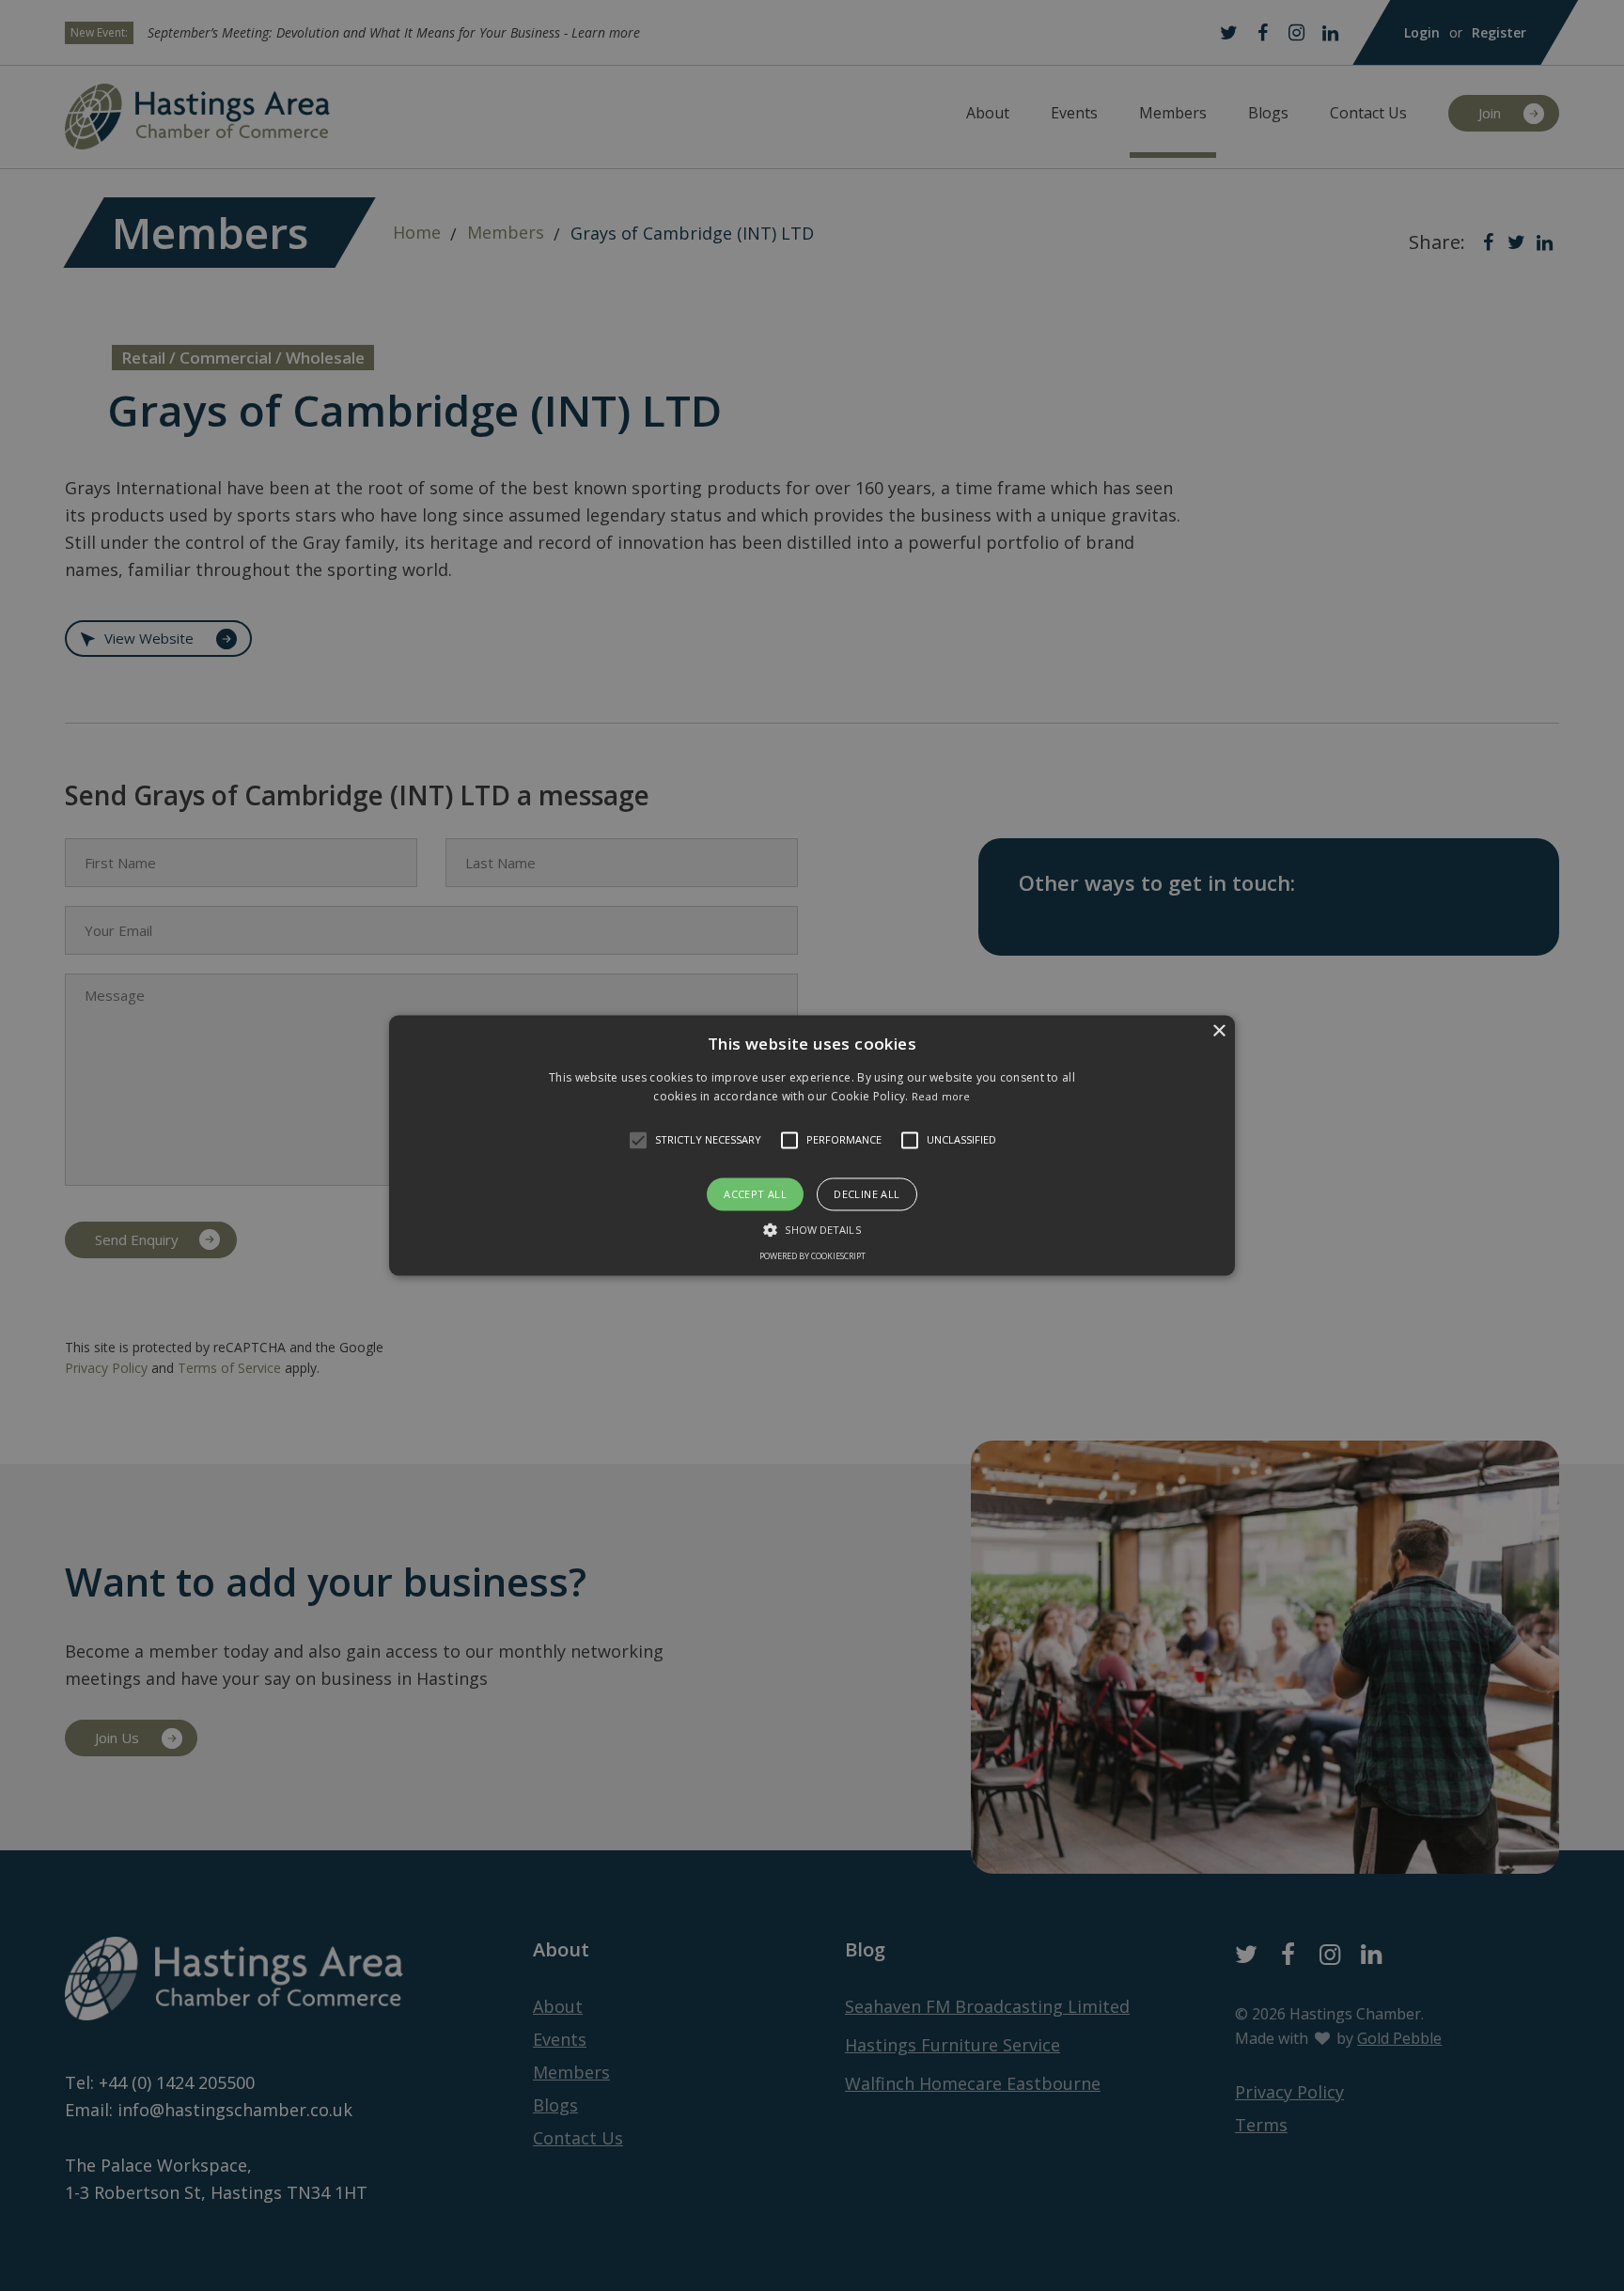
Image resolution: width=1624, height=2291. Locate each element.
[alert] (812, 1145)
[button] (638, 1140)
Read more (941, 1097)
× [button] (1218, 1031)
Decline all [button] (867, 1194)
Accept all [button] (755, 1194)
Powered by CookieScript (812, 1257)
